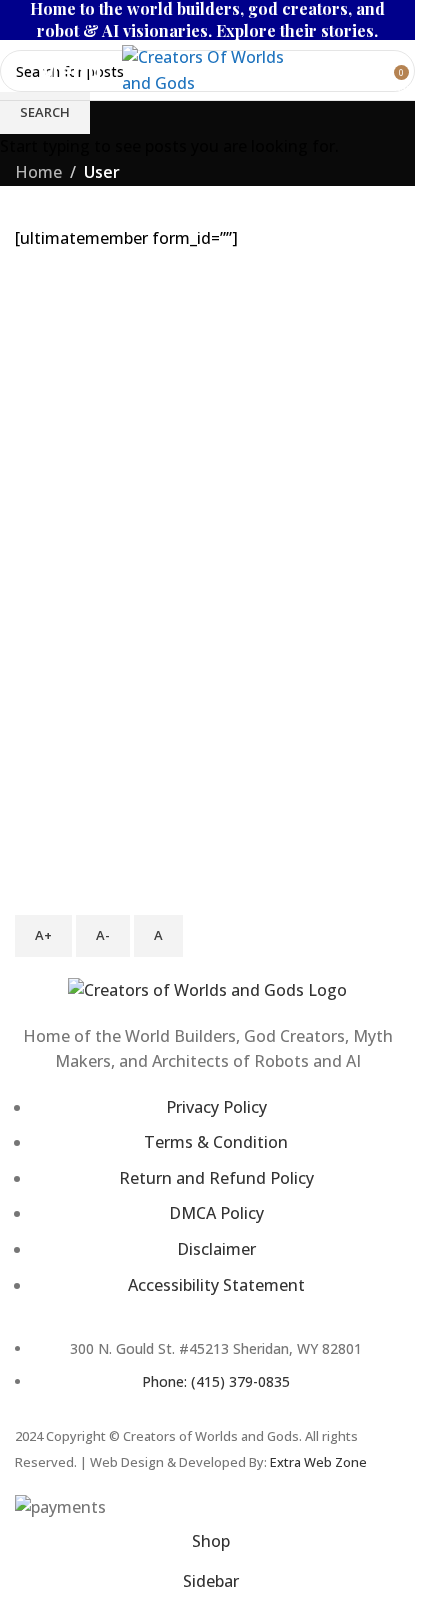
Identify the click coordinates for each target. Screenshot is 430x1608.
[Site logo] (217, 68)
